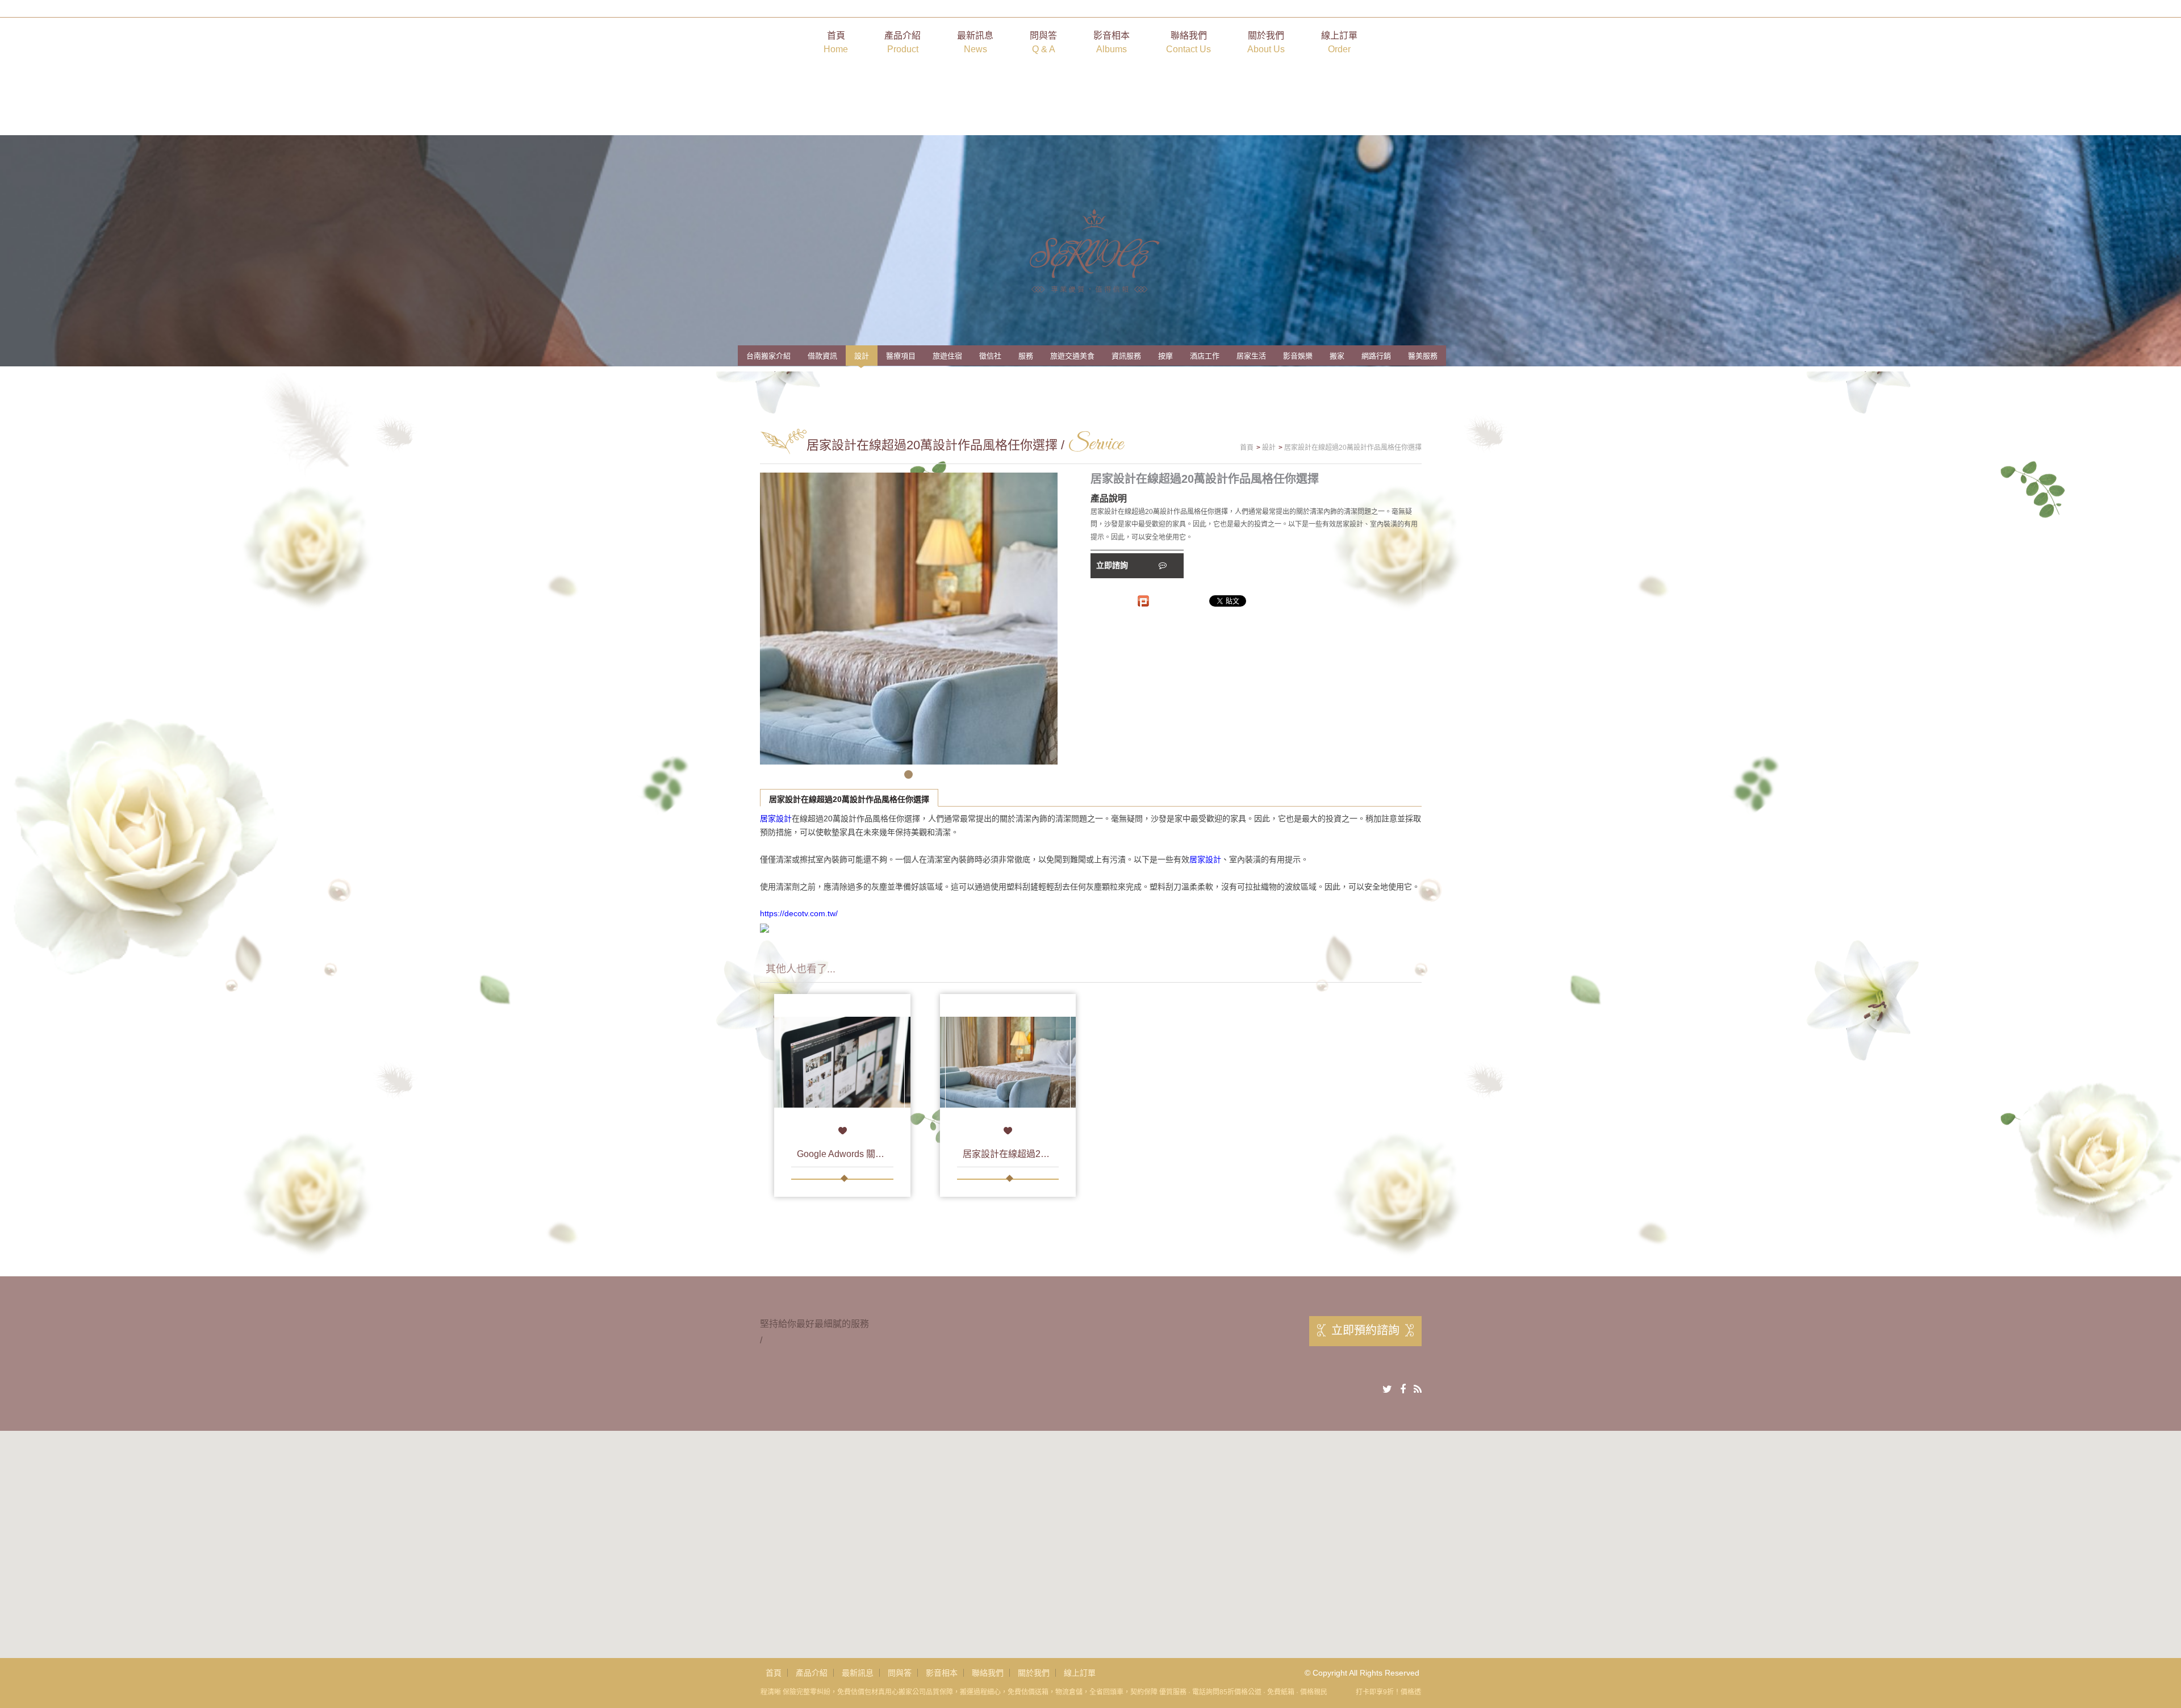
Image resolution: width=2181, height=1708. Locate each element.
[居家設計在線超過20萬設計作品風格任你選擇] (1008, 1062)
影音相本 (1112, 42)
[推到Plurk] (1143, 601)
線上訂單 (1339, 42)
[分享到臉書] (1403, 1389)
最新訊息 (975, 42)
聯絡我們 (1188, 42)
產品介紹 (903, 42)
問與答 (1043, 42)
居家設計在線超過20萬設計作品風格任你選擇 (849, 799)
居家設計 (776, 818)
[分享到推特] (1387, 1389)
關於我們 (1266, 42)
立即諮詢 (1113, 565)
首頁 (836, 42)
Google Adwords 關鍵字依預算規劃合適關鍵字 (891, 1154)
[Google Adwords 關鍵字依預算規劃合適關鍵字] (842, 1062)
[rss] (1418, 1389)
